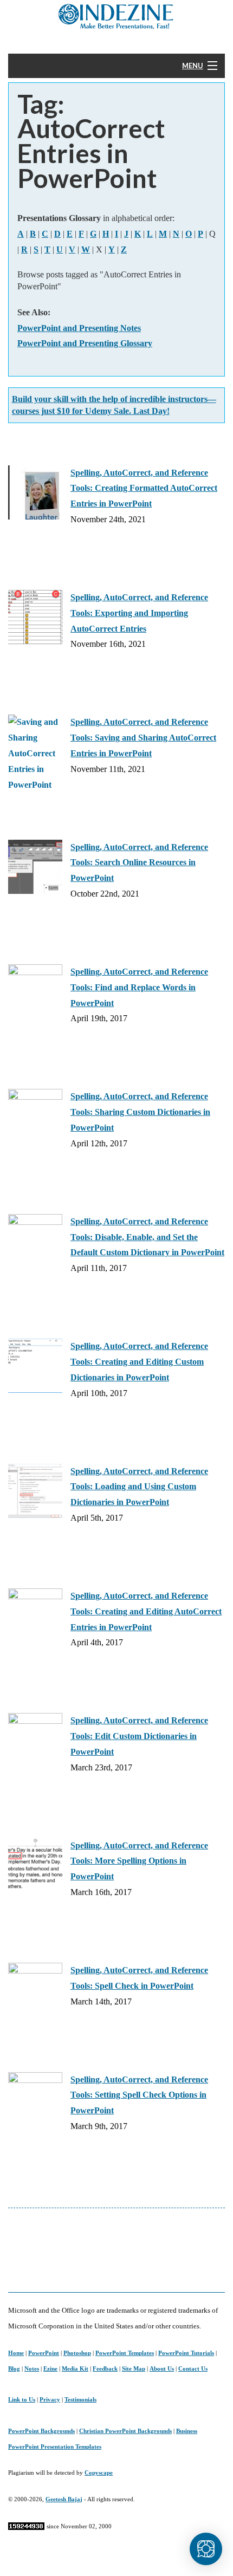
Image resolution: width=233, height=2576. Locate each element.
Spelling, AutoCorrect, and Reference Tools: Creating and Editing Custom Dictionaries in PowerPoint (139, 1362)
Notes (32, 2369)
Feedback (105, 2369)
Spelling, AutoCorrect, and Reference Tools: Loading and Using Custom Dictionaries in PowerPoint (139, 1487)
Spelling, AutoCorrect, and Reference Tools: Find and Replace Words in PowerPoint (139, 987)
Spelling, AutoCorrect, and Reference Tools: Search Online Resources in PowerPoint (139, 863)
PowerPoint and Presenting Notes (79, 328)
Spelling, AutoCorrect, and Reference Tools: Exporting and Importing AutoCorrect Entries (139, 613)
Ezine (50, 2369)
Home (16, 2353)
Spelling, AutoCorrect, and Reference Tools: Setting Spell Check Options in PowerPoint (139, 2095)
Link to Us (22, 2399)
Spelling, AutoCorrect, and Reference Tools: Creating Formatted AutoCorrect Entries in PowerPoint (144, 488)
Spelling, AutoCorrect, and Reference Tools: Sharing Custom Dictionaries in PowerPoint (140, 1112)
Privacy (50, 2399)
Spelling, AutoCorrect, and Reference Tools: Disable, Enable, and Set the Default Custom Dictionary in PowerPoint (147, 1237)
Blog (14, 2369)
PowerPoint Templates (125, 2353)
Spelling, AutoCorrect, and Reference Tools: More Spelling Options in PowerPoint (139, 1861)
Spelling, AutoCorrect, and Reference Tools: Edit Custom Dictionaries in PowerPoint (139, 1736)
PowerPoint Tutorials (186, 2353)
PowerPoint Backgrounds (41, 2431)
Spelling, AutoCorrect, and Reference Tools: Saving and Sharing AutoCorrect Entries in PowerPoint (143, 738)
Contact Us (193, 2369)
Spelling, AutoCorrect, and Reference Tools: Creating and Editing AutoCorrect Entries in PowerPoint (146, 1611)
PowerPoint (44, 2353)
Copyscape (99, 2473)
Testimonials (80, 2399)
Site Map (134, 2369)
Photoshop (77, 2353)
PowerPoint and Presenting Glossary (85, 343)
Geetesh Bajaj (64, 2499)
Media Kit (75, 2369)
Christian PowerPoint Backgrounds (125, 2431)
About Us (162, 2369)
